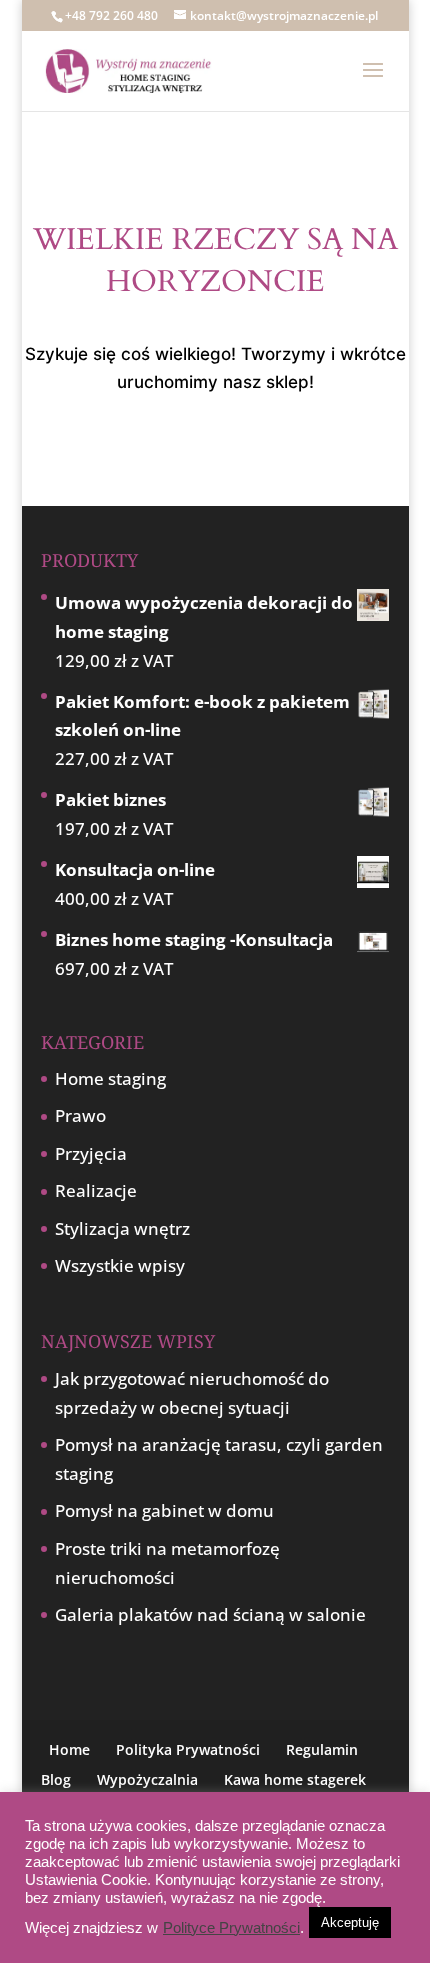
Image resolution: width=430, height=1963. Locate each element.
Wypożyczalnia (147, 1779)
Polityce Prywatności (231, 1928)
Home (69, 1749)
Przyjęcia (91, 1153)
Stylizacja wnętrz (122, 1228)
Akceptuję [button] (350, 1922)
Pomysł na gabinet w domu (164, 1510)
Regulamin (322, 1749)
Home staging (110, 1078)
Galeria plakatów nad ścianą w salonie (210, 1614)
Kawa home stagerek (295, 1779)
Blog (56, 1779)
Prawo (80, 1115)
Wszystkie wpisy (120, 1265)
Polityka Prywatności (188, 1749)
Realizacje (96, 1190)
